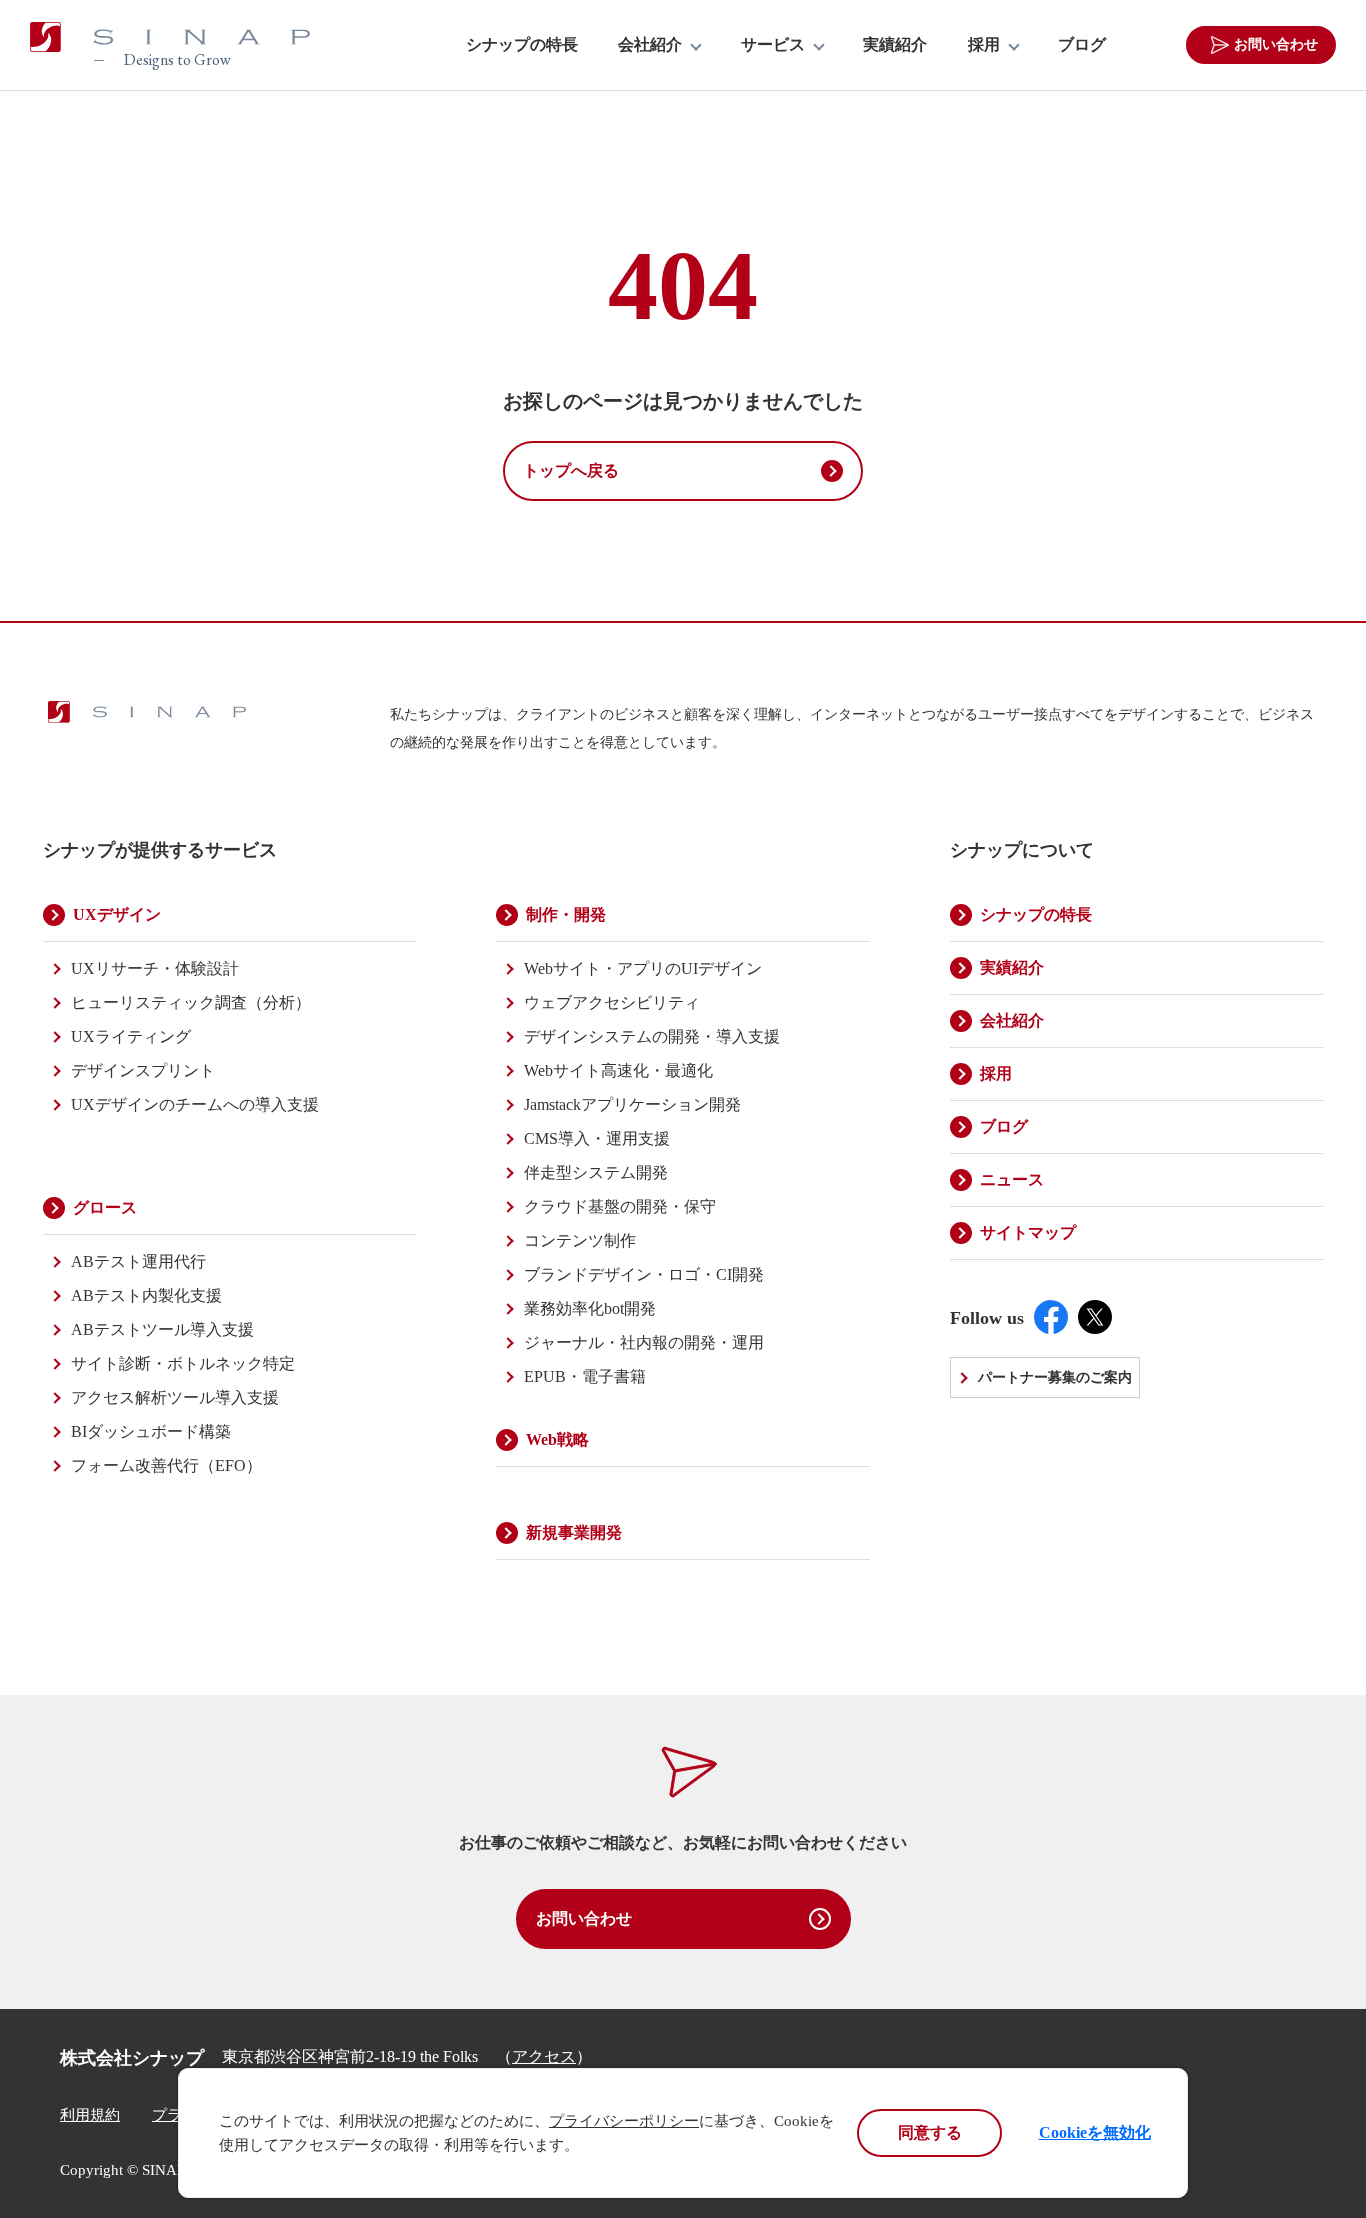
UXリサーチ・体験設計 (155, 968)
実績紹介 (895, 45)
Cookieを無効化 (1095, 2132)
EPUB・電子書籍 (585, 1376)
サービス (773, 45)
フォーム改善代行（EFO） (166, 1465)
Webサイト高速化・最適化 (618, 1070)
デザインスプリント (143, 1070)
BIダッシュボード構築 (151, 1431)
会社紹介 (650, 45)
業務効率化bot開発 (590, 1308)
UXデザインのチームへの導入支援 (195, 1104)
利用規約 (90, 2115)
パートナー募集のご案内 (1055, 1377)
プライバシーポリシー (624, 2121)
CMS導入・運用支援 (597, 1138)
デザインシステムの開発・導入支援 (652, 1036)
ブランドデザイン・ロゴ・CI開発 (644, 1274)
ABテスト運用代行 (138, 1261)
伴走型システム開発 (596, 1172)
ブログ (1082, 45)
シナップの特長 (522, 45)
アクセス (544, 2056)
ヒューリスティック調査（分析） (191, 1002)
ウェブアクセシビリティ (612, 1002)
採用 (984, 45)
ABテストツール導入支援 (162, 1329)
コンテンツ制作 (580, 1240)
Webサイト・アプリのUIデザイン (643, 968)
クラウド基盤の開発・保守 (620, 1206)
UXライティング (131, 1036)
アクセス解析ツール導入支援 (175, 1397)
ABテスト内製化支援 (146, 1295)
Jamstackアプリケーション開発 (632, 1104)
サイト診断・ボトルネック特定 (183, 1363)
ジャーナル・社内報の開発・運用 (644, 1342)
